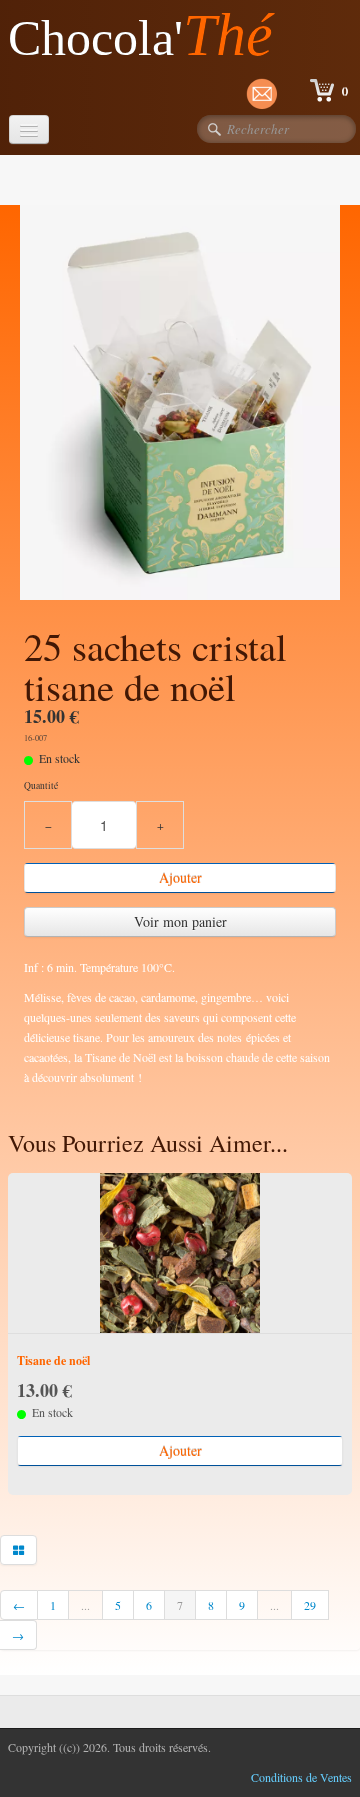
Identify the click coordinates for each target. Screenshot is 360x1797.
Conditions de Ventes (301, 1777)
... (85, 1605)
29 (310, 1605)
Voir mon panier (180, 921)
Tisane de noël (53, 1360)
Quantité (41, 785)
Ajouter (180, 877)
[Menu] (29, 129)
